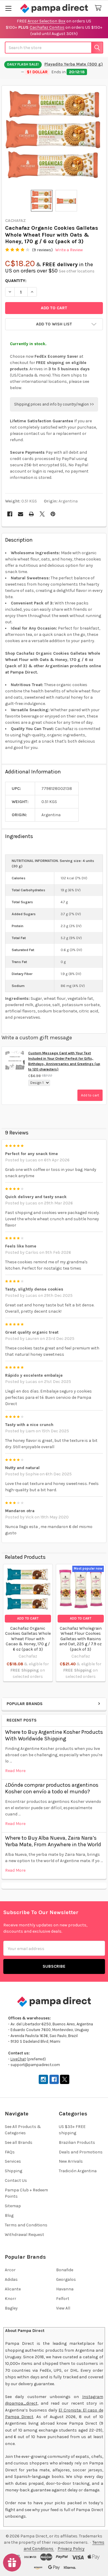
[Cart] (99, 8)
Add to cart (90, 1095)
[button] (54, 324)
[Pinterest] (53, 514)
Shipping (13, 2171)
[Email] (21, 514)
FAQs (10, 2152)
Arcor (10, 2270)
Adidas (11, 2279)
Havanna (65, 2289)
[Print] (31, 514)
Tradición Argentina (78, 2171)
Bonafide (65, 2270)
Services (13, 2161)
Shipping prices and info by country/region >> (54, 404)
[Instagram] (43, 2079)
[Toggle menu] (8, 8)
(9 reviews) (42, 250)
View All (63, 2308)
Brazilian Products (77, 2142)
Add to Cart (28, 1618)
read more (15, 1771)
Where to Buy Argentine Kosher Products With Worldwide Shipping (54, 1735)
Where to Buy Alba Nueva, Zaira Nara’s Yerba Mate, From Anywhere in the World (53, 1841)
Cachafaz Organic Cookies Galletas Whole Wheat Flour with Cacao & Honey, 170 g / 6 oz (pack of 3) (28, 1639)
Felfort (63, 2299)
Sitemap (13, 2206)
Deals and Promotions (81, 2152)
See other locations (77, 271)
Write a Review (69, 250)
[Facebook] (10, 514)
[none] (54, 138)
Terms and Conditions (26, 2225)
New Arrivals (71, 2161)
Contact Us (16, 2180)
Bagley (11, 2308)
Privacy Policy (71, 2549)
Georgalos (66, 2279)
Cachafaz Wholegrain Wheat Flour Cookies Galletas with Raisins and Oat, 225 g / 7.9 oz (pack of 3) (81, 1639)
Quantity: (16, 281)
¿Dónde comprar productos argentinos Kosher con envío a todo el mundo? (52, 1788)
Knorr (10, 2299)
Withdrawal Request (24, 2235)
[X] (42, 514)
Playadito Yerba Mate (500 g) (74, 64)
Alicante (13, 2289)
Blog (9, 2215)
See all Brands (19, 2142)
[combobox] (54, 48)
